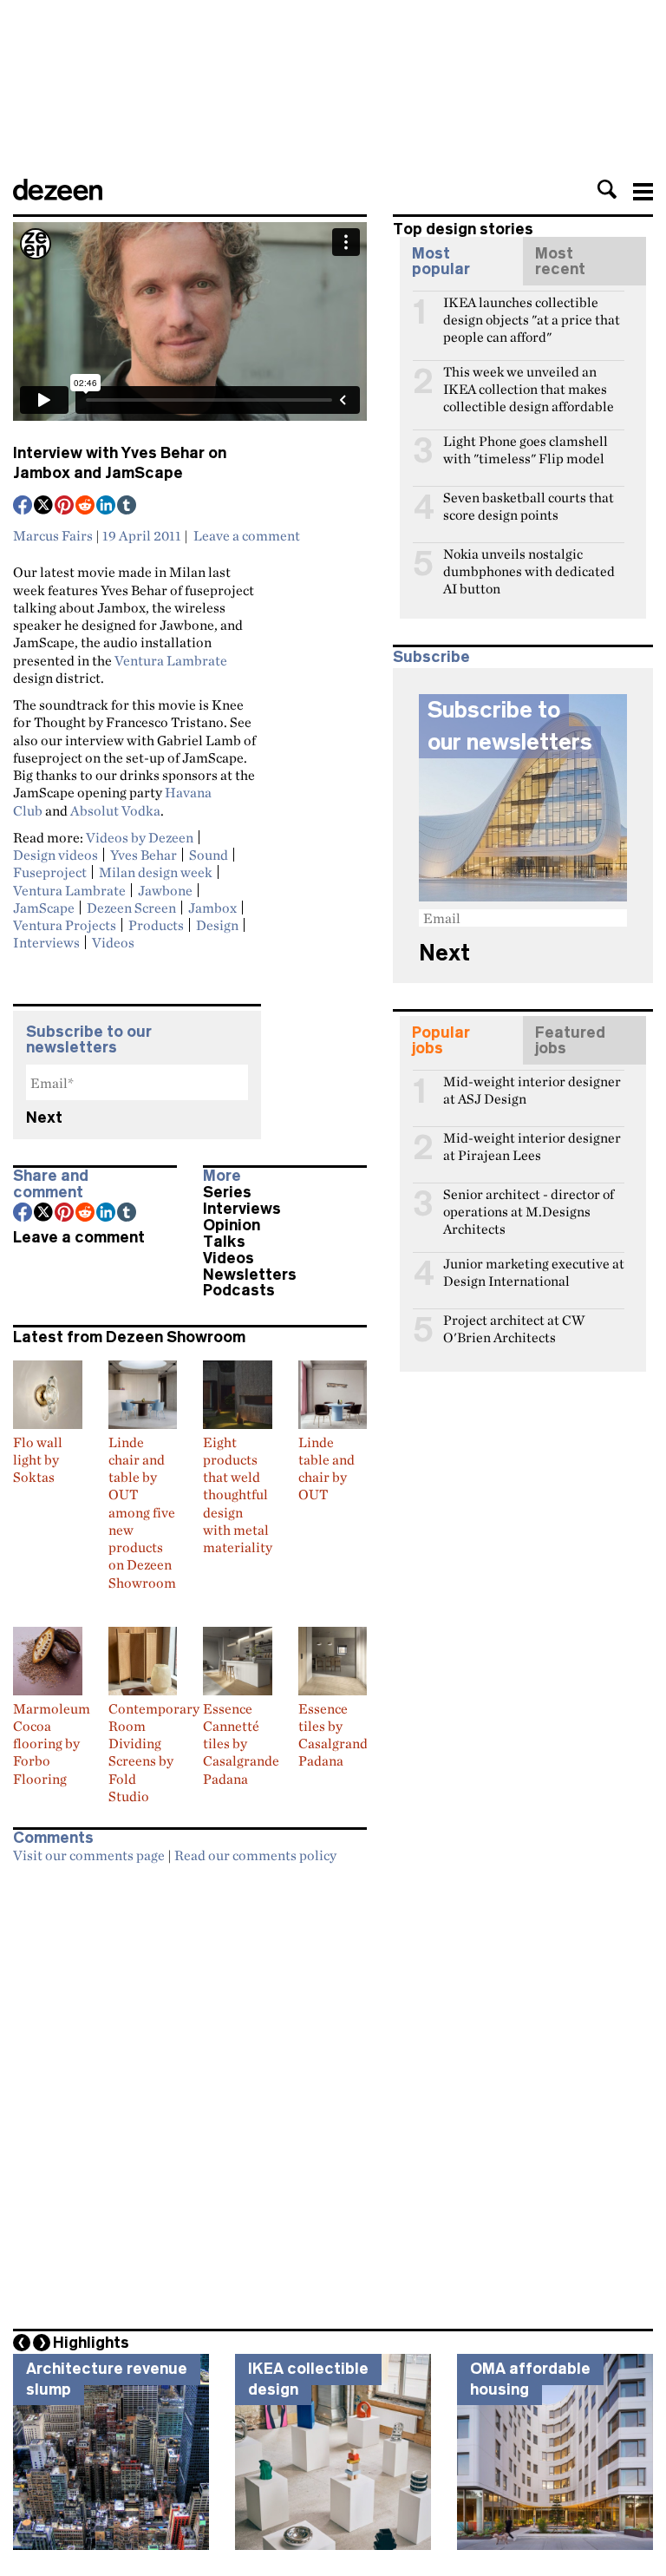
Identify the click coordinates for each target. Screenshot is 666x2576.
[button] (607, 189)
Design (217, 925)
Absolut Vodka (115, 810)
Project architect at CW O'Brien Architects (514, 1327)
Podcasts (239, 1290)
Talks (224, 1242)
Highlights (91, 2343)
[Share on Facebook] (23, 507)
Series (227, 1192)
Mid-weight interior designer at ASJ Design (532, 1089)
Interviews (46, 942)
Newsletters (250, 1275)
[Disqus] (190, 2090)
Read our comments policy (255, 1855)
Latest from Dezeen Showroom (129, 1337)
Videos (113, 942)
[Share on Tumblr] (127, 507)
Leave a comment (247, 535)
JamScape (44, 908)
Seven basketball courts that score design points (529, 505)
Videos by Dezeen (140, 837)
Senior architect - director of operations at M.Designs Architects (529, 1202)
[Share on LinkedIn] (107, 507)
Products (156, 925)
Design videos (55, 855)
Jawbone (165, 890)
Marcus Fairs (53, 535)
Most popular (441, 261)
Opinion (232, 1225)
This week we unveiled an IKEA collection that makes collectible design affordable (529, 379)
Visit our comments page (89, 1855)
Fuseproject (50, 872)
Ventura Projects (65, 925)
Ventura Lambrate (171, 660)
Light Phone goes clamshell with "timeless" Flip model (526, 449)
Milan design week (156, 872)
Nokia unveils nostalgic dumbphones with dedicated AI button (529, 561)
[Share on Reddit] (86, 507)
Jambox (212, 908)
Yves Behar (144, 855)
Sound (209, 855)
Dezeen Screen (131, 908)
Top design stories (463, 229)
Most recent (560, 261)
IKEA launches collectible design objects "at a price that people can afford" (532, 310)
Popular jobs (441, 1040)
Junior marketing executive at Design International (534, 1271)
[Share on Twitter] (44, 507)
